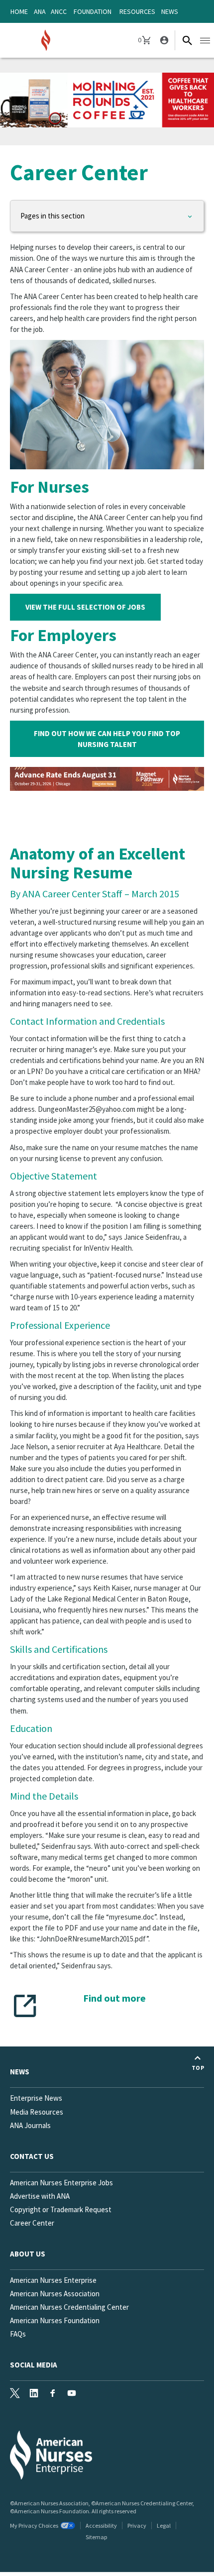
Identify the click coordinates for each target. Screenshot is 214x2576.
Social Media (34, 2365)
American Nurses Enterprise (53, 2280)
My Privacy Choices (34, 2525)
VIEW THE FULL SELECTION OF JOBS (85, 607)
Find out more (114, 1998)
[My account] (163, 40)
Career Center (32, 2223)
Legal (164, 2525)
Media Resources (37, 2112)
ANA (40, 11)
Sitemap (96, 2537)
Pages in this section (53, 216)
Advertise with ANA (40, 2196)
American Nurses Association (55, 2294)
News (170, 11)
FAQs (18, 2334)
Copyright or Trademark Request (61, 2209)
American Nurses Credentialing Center (69, 2307)
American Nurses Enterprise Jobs (61, 2183)
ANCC (59, 11)
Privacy (137, 2525)
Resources (137, 11)
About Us (28, 2254)
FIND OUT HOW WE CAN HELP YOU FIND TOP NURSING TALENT (107, 739)
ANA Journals (30, 2125)
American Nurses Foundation (55, 2320)
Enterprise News (36, 2098)
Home (19, 11)
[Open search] (187, 40)
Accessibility (101, 2525)
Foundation (93, 11)
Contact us (32, 2156)
